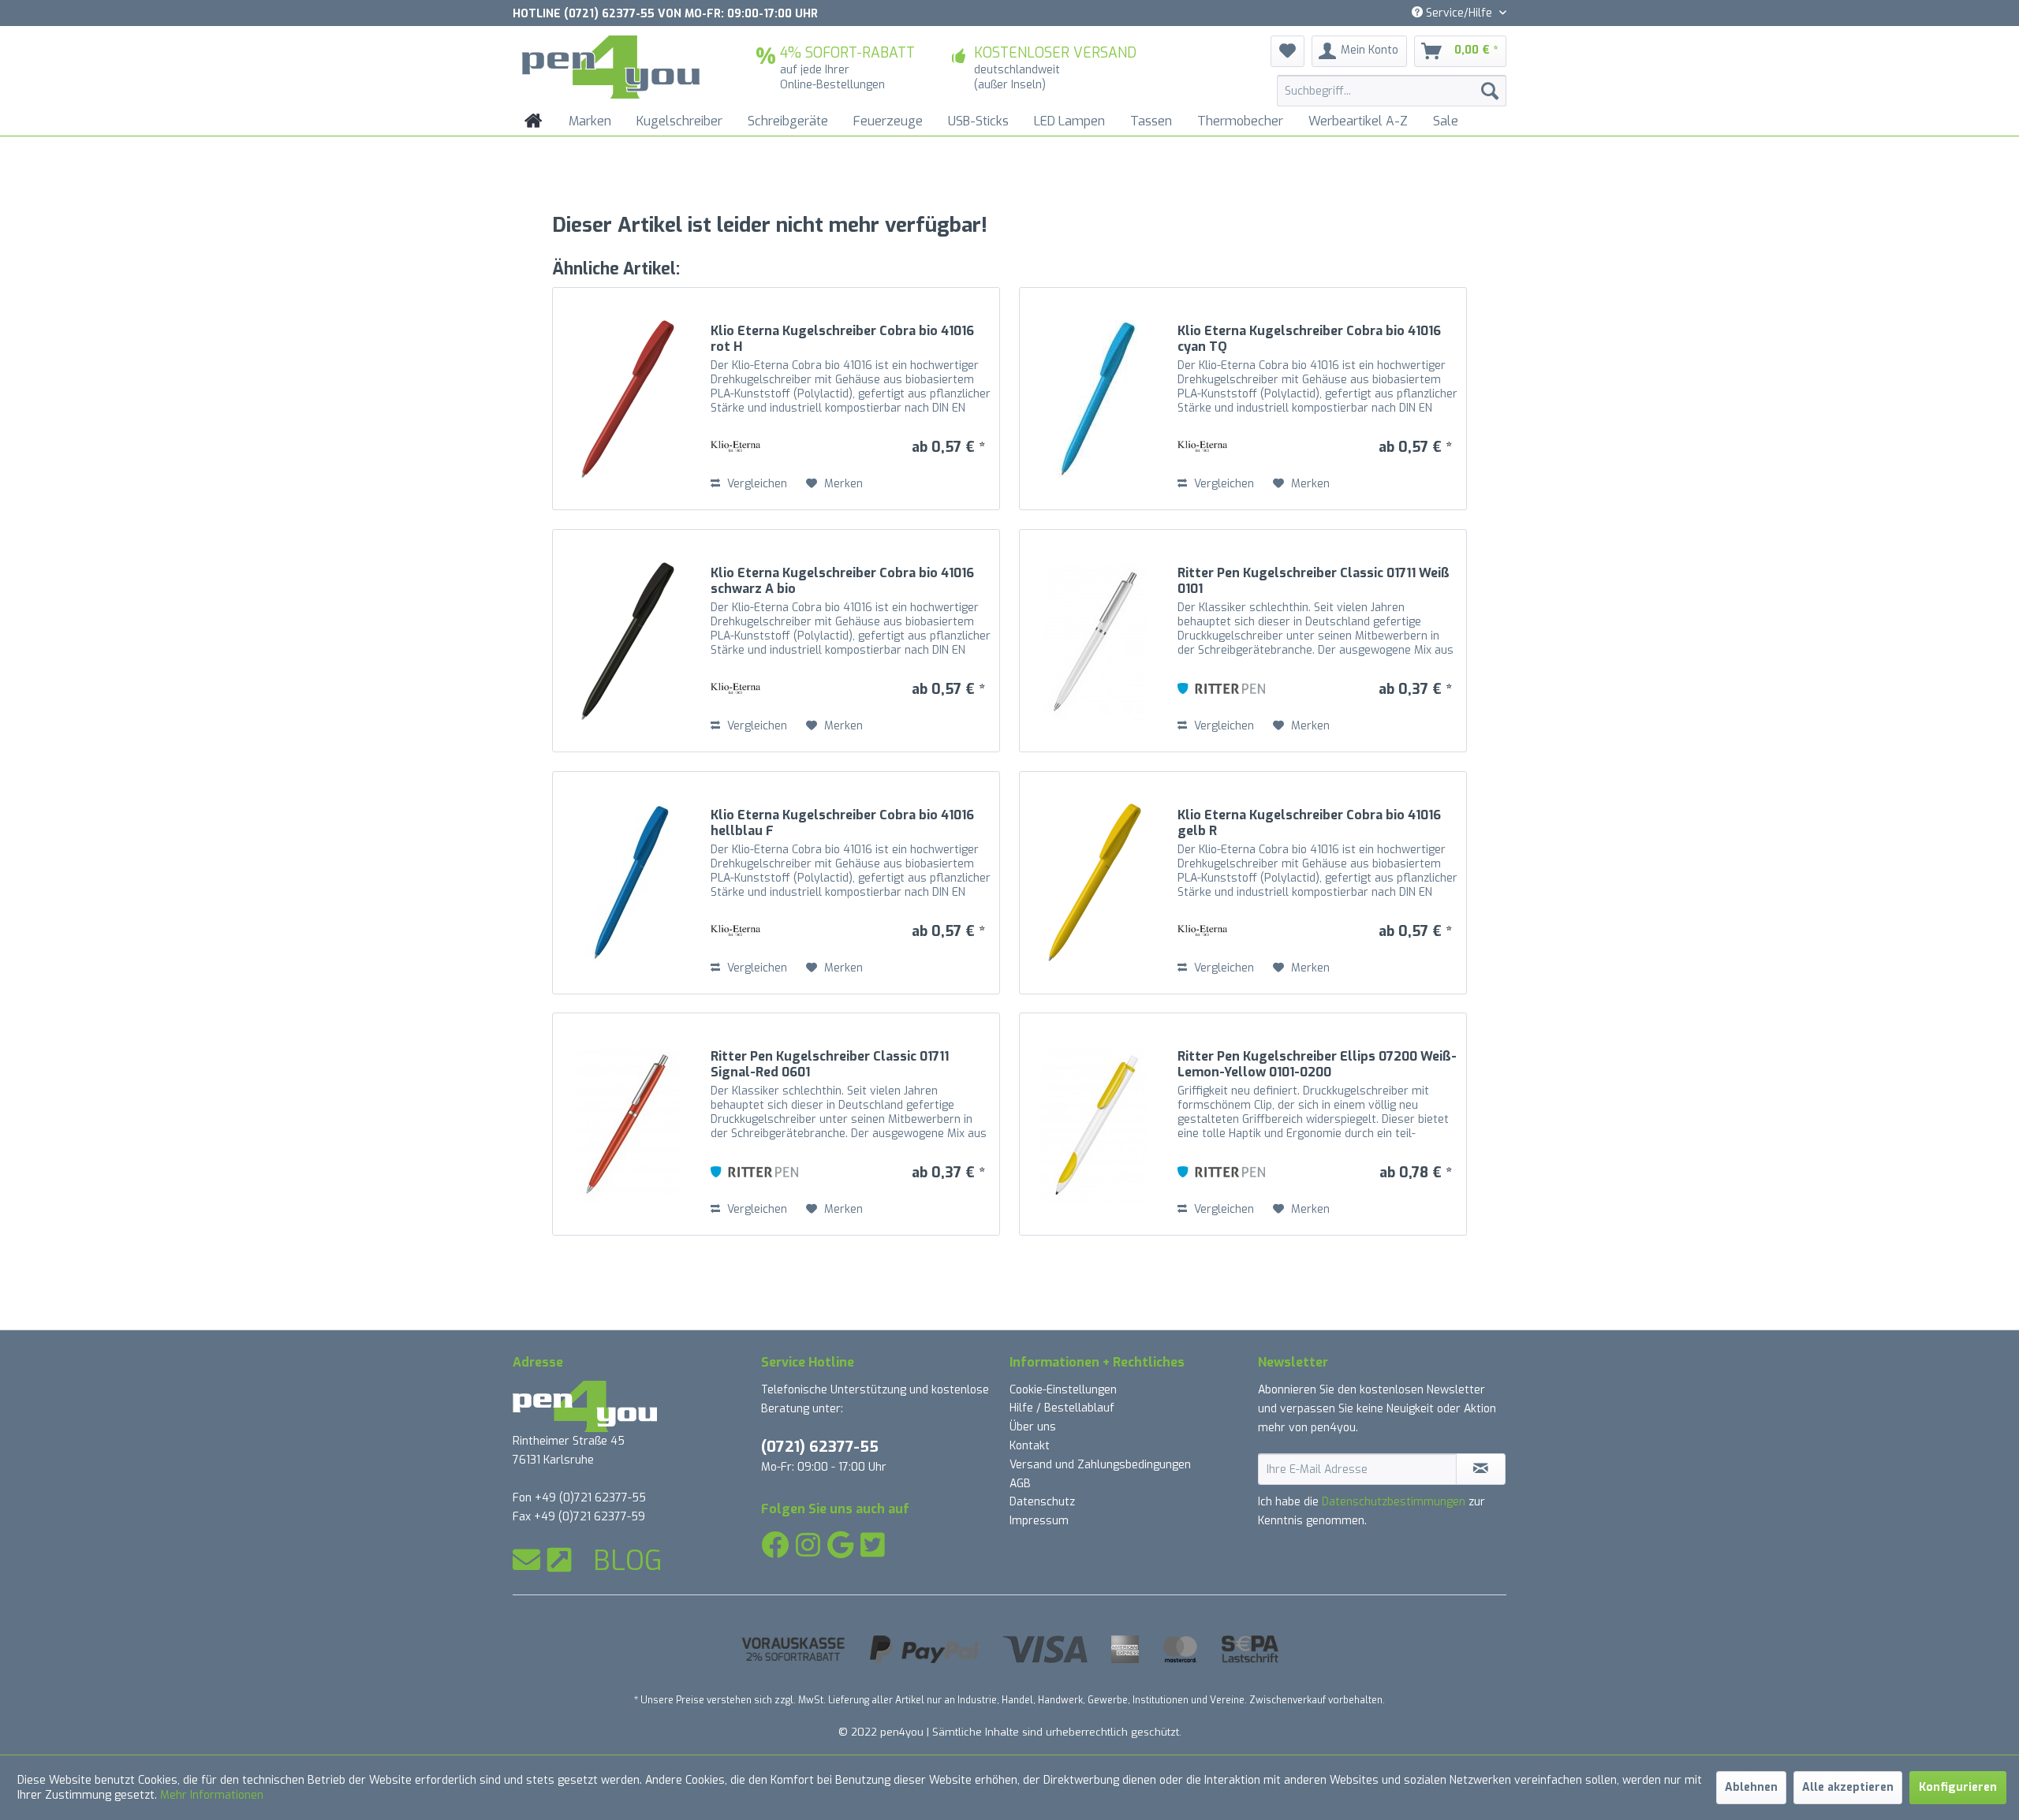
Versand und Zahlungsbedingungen (1100, 1465)
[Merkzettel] (1288, 51)
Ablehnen (1751, 1787)
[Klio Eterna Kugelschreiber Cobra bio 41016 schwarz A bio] (628, 641)
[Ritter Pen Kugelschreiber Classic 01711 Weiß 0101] (1095, 641)
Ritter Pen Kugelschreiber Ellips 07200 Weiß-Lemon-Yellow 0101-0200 (1317, 1065)
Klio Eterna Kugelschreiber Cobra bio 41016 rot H (842, 339)
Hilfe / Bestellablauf (1062, 1408)
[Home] (534, 121)
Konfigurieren (1958, 1787)
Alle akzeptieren (1848, 1787)
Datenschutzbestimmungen (1394, 1502)
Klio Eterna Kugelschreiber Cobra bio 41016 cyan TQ (1309, 339)
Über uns (1033, 1427)
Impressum (1039, 1521)
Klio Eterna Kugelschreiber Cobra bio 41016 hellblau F (842, 823)
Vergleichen (756, 484)
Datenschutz (1042, 1502)
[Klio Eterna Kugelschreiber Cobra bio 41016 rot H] (628, 399)
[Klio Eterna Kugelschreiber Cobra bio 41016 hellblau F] (628, 883)
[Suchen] (1490, 91)
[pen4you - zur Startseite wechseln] (611, 67)
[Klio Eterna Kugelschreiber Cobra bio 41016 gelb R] (1095, 883)
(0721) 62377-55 (820, 1447)
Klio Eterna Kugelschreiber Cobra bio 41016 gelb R (1309, 823)
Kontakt (1030, 1446)
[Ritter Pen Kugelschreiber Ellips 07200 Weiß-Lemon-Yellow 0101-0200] (1095, 1124)
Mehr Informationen (212, 1795)
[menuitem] (1392, 91)
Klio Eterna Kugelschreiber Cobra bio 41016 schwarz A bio (842, 581)
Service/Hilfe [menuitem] (1459, 13)
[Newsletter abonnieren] (1481, 1469)
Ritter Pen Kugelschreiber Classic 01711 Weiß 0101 (1314, 581)
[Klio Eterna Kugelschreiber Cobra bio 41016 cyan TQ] (1095, 399)
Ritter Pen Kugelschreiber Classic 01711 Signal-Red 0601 (830, 1065)
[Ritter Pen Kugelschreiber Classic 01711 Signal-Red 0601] (628, 1124)
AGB (1020, 1484)
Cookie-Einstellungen (1063, 1390)
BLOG (628, 1561)
